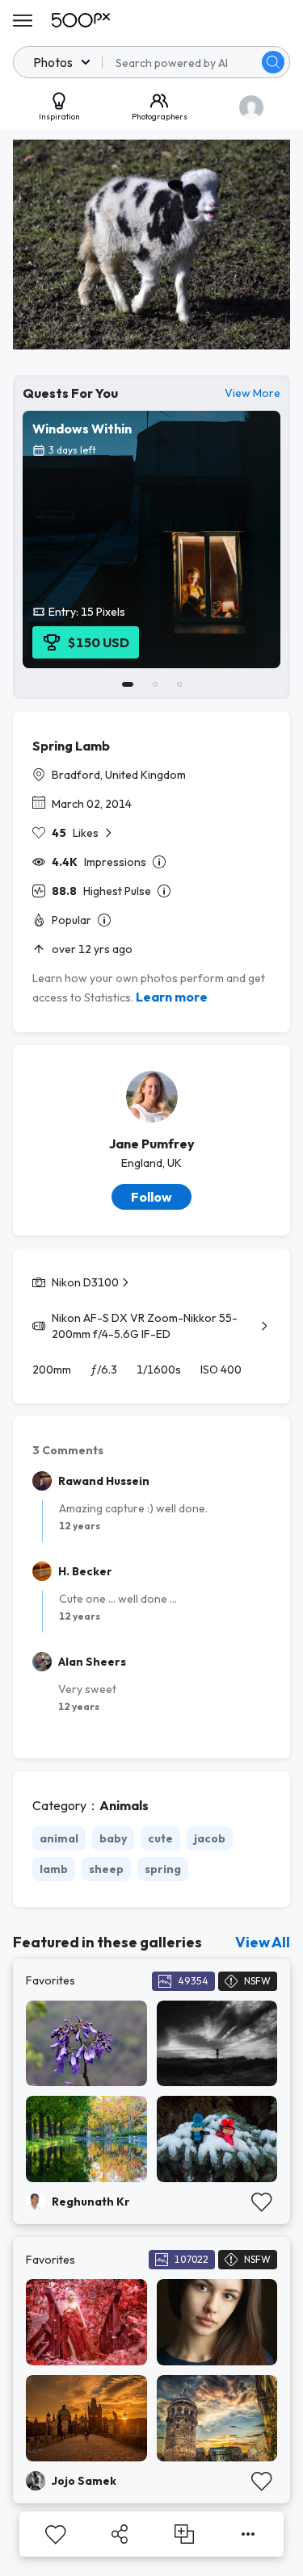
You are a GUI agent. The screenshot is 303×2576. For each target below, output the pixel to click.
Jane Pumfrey (152, 1144)
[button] (273, 62)
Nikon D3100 (85, 1282)
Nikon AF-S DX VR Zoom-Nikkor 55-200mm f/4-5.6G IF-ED (145, 1326)
